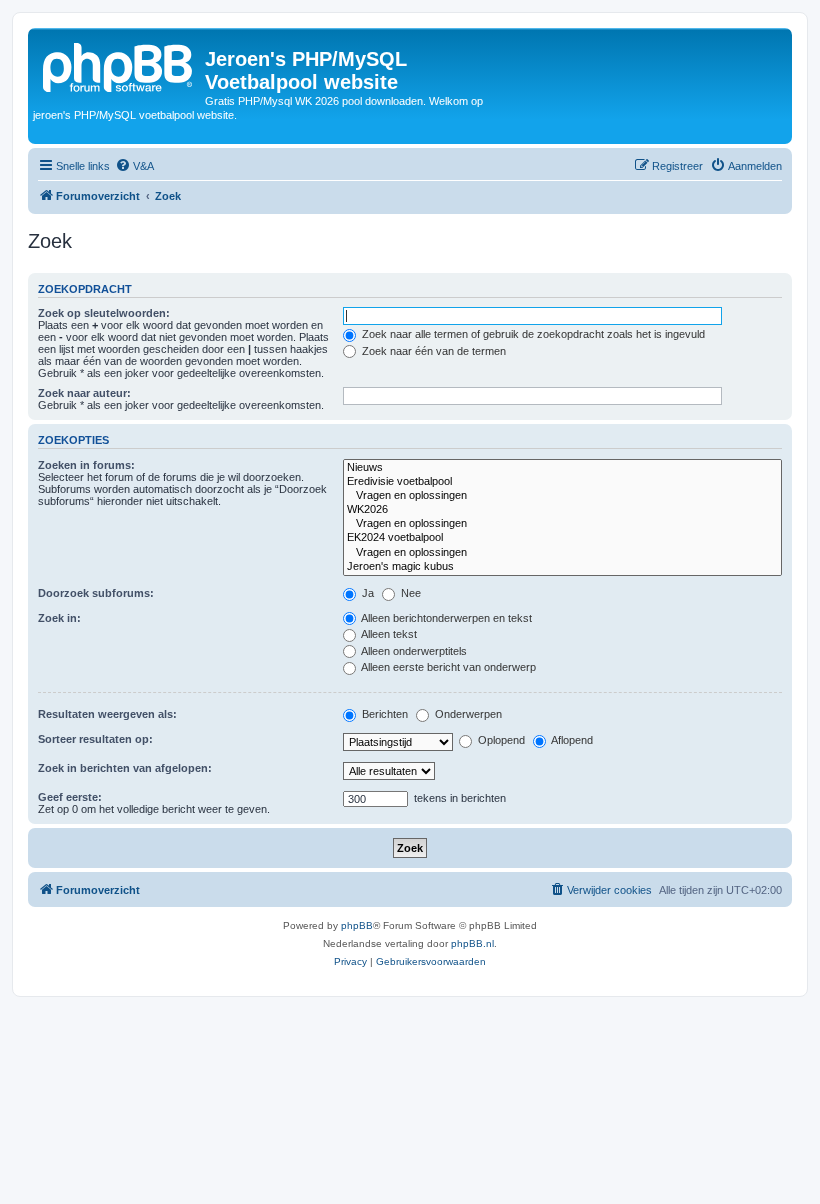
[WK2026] (562, 510)
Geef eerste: (70, 797)
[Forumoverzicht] (119, 65)
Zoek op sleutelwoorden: (104, 313)
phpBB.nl (472, 943)
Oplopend (500, 740)
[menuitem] (134, 166)
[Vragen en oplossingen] (562, 496)
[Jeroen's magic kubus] (562, 567)
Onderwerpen (467, 714)
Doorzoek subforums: (96, 593)
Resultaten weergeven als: (107, 714)
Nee (409, 593)
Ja (366, 593)
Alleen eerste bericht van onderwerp (447, 667)
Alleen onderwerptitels (413, 651)
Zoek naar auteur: (84, 393)
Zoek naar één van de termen (432, 351)
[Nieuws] (562, 468)
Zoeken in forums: (86, 465)
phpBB (357, 925)
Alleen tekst (388, 634)
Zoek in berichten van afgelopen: (125, 768)
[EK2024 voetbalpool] (562, 538)
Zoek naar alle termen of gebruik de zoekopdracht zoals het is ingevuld (532, 334)
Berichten (383, 714)
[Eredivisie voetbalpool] (562, 482)
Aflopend (571, 740)
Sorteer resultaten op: (95, 739)
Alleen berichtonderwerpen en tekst (445, 618)
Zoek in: (59, 618)
